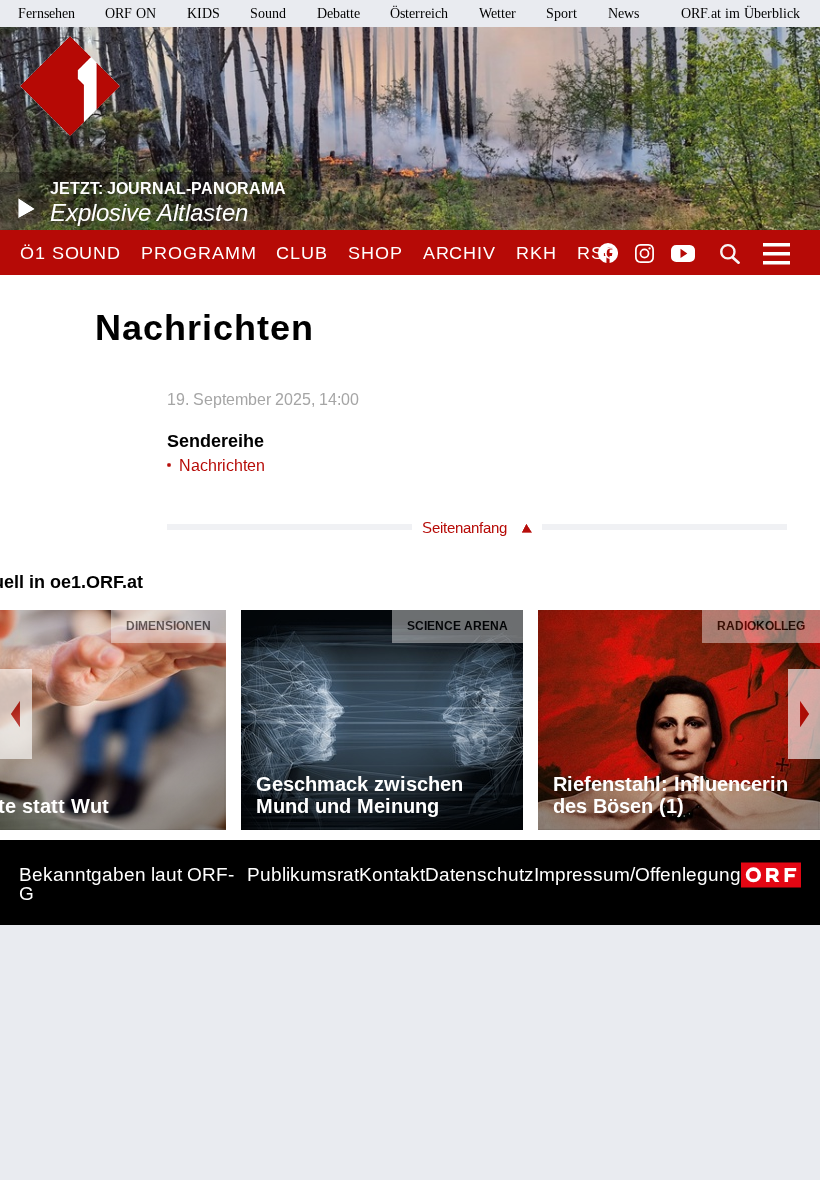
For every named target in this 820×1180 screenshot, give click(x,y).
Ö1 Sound (70, 253)
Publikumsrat (303, 874)
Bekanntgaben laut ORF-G (126, 884)
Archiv (459, 253)
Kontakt (392, 874)
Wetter (497, 13)
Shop (375, 253)
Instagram (644, 254)
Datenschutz (479, 874)
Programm (198, 253)
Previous (16, 714)
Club (302, 253)
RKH (536, 253)
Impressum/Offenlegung (637, 874)
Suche (730, 254)
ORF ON (130, 13)
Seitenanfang (464, 527)
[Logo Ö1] (70, 86)
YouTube (683, 255)
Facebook (608, 253)
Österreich (419, 13)
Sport (561, 13)
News (623, 13)
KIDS (203, 13)
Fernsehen (46, 13)
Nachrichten (222, 465)
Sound (268, 13)
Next (804, 714)
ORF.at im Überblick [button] (740, 13)
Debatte (338, 13)
